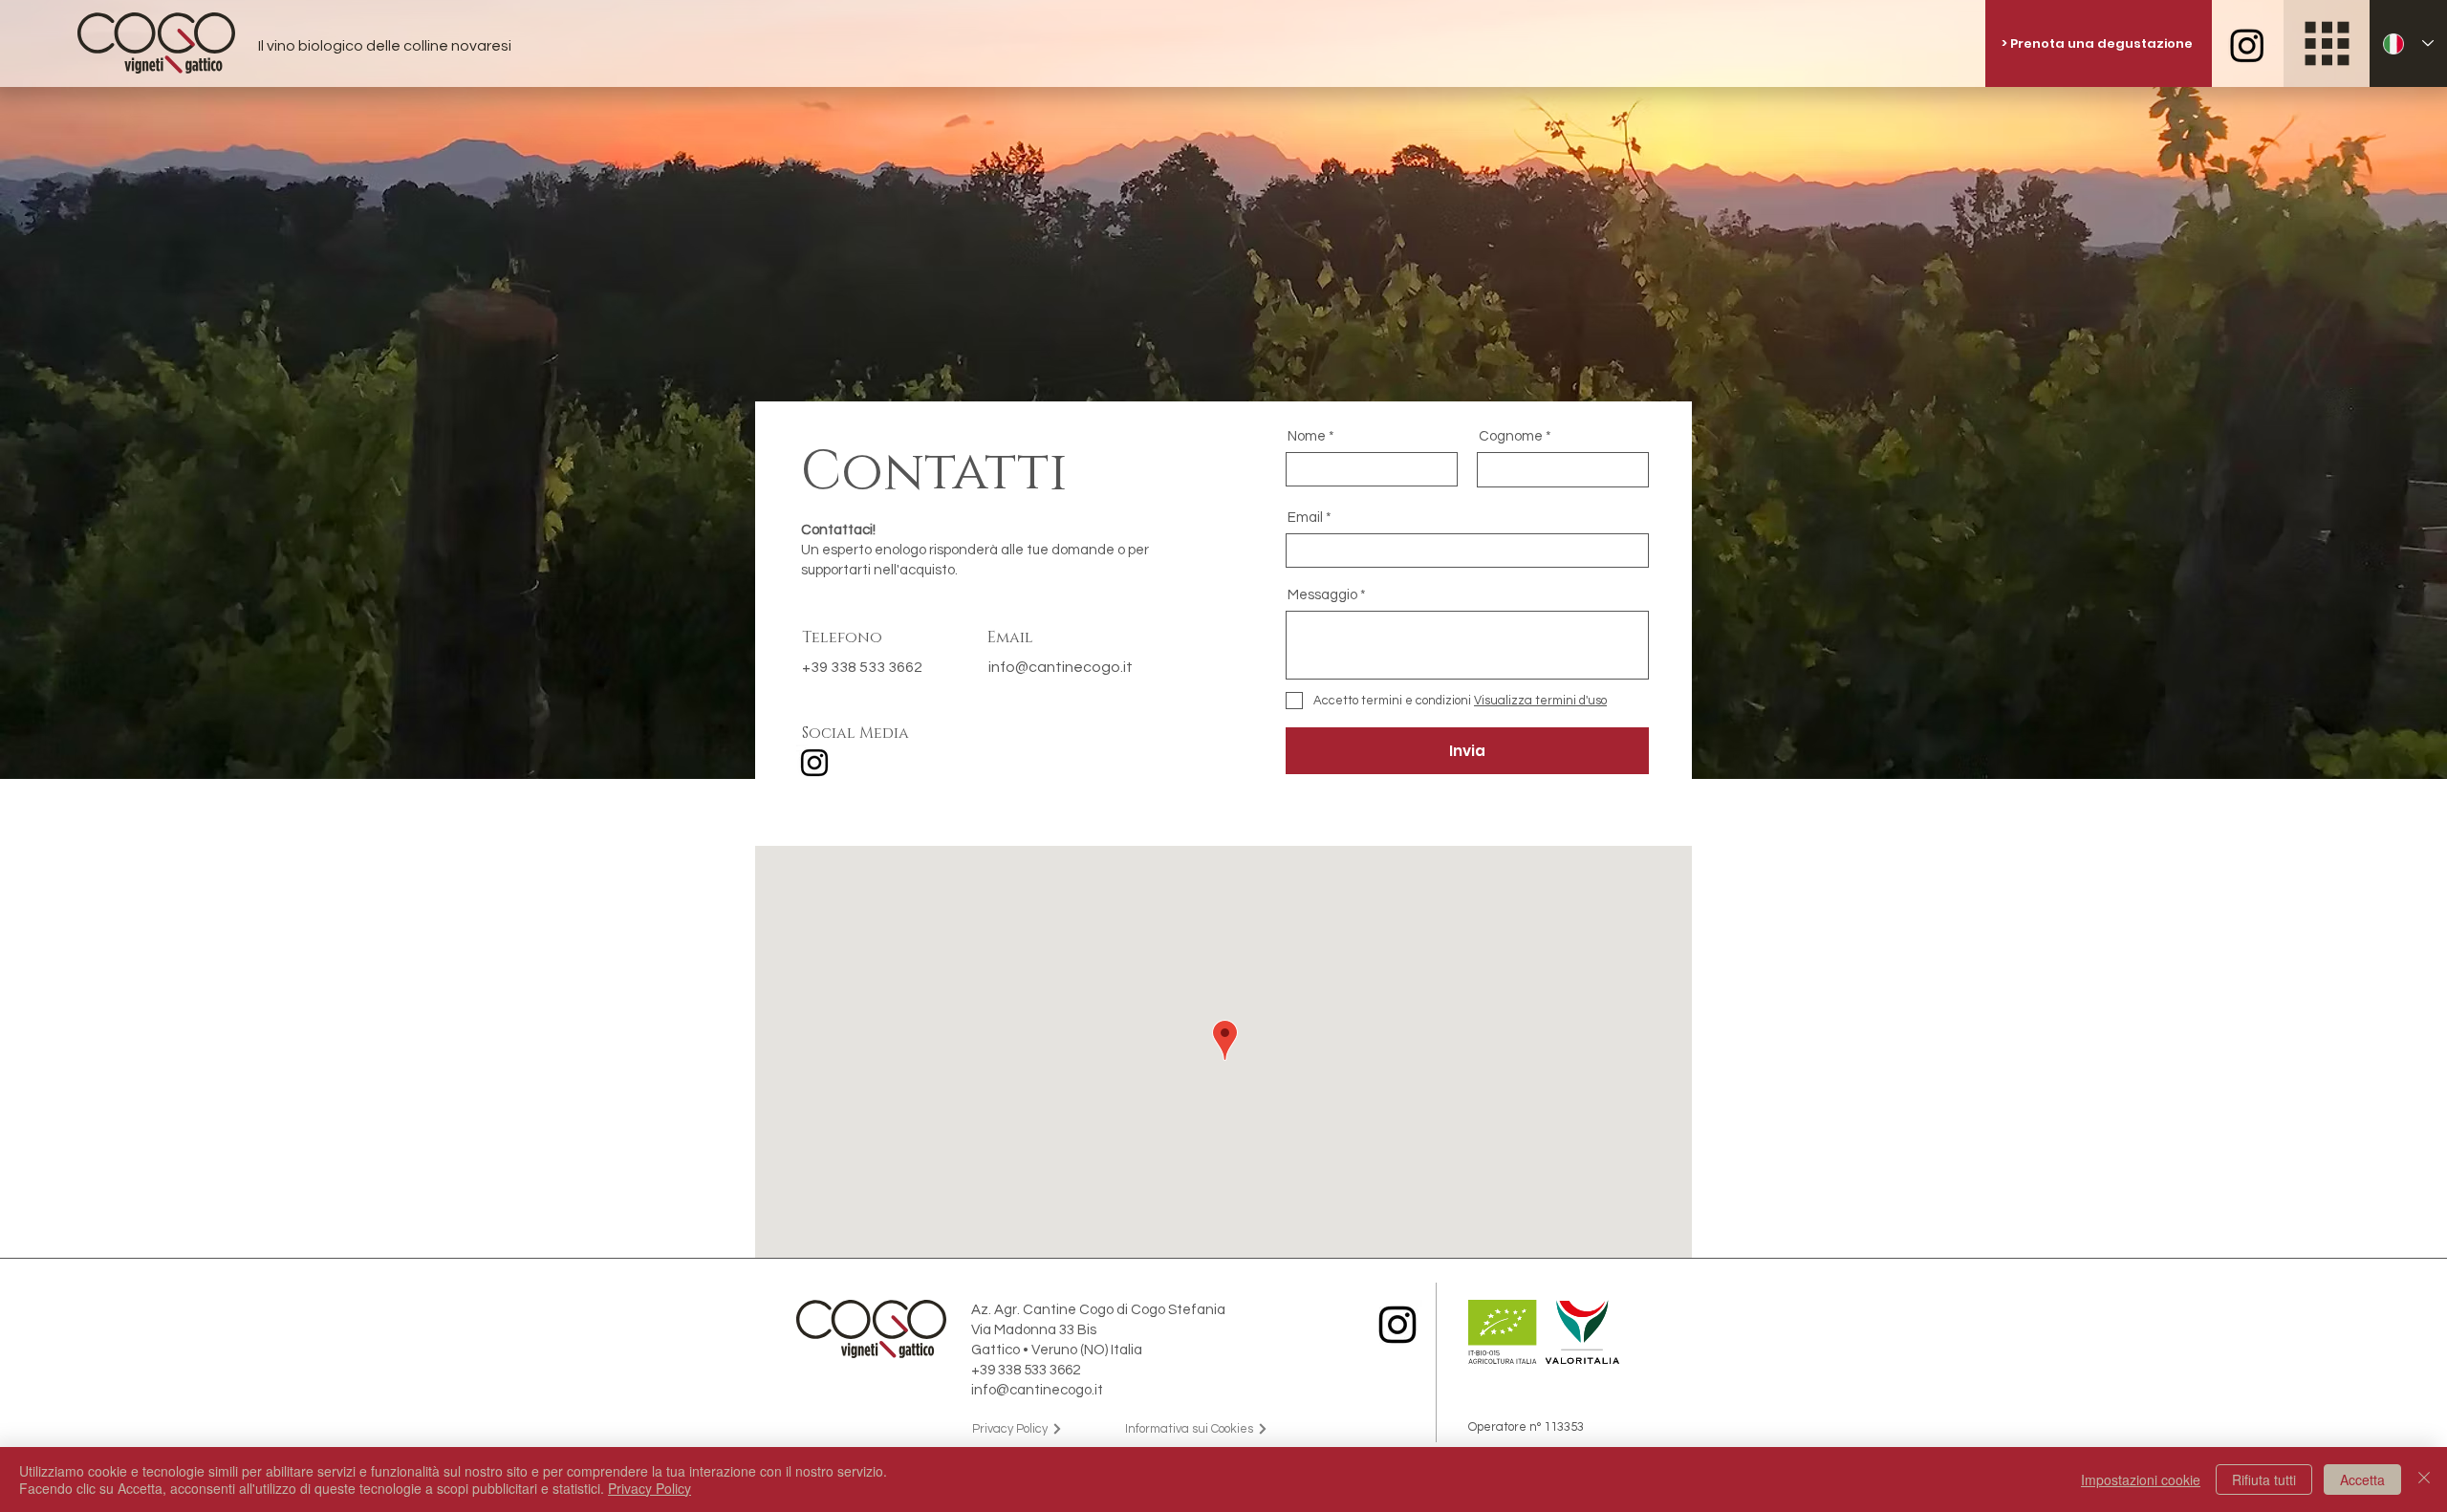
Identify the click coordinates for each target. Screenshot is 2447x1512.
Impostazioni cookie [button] (2141, 1480)
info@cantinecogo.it (1061, 667)
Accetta (2362, 1480)
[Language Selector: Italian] (2408, 43)
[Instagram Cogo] (2247, 45)
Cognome (1511, 436)
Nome (1307, 436)
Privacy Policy (650, 1488)
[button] (2327, 43)
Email (1305, 518)
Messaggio (1322, 595)
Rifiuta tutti (2264, 1480)
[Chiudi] (2424, 1480)
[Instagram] (814, 763)
